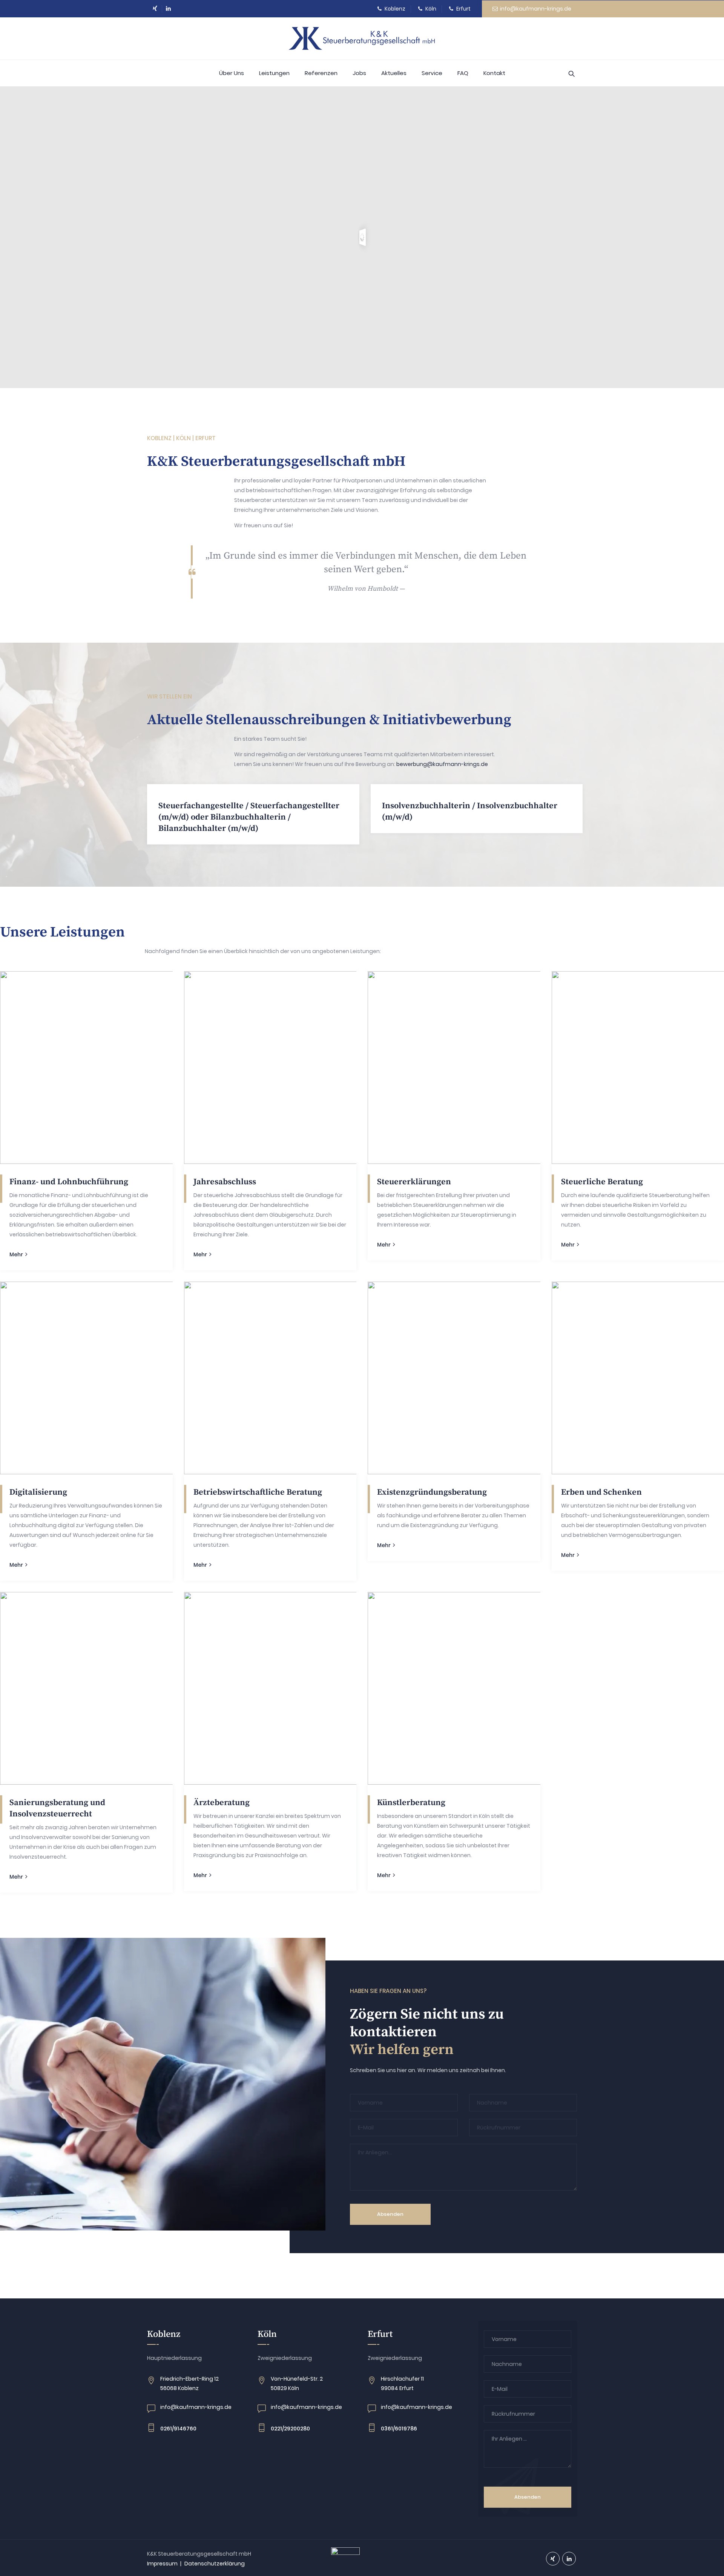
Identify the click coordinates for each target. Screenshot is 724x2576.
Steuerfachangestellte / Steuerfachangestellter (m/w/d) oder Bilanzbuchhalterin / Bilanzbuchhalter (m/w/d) (249, 817)
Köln (430, 9)
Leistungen (274, 73)
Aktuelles (394, 73)
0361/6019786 (399, 2429)
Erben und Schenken (601, 1492)
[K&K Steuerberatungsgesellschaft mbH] (362, 38)
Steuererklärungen (414, 1182)
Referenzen (321, 73)
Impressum (162, 2564)
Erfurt (463, 9)
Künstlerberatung (411, 1803)
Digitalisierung (38, 1492)
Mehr (16, 1254)
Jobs (359, 73)
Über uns (232, 73)
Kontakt (494, 73)
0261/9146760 (178, 2429)
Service (432, 73)
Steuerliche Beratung (602, 1182)
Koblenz (394, 9)
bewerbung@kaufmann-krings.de (442, 764)
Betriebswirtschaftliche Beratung (258, 1492)
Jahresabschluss (225, 1182)
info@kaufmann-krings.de (535, 9)
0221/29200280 (290, 2429)
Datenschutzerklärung (215, 2564)
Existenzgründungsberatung (432, 1492)
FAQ (463, 73)
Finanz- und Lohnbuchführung (69, 1182)
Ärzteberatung (222, 1803)
